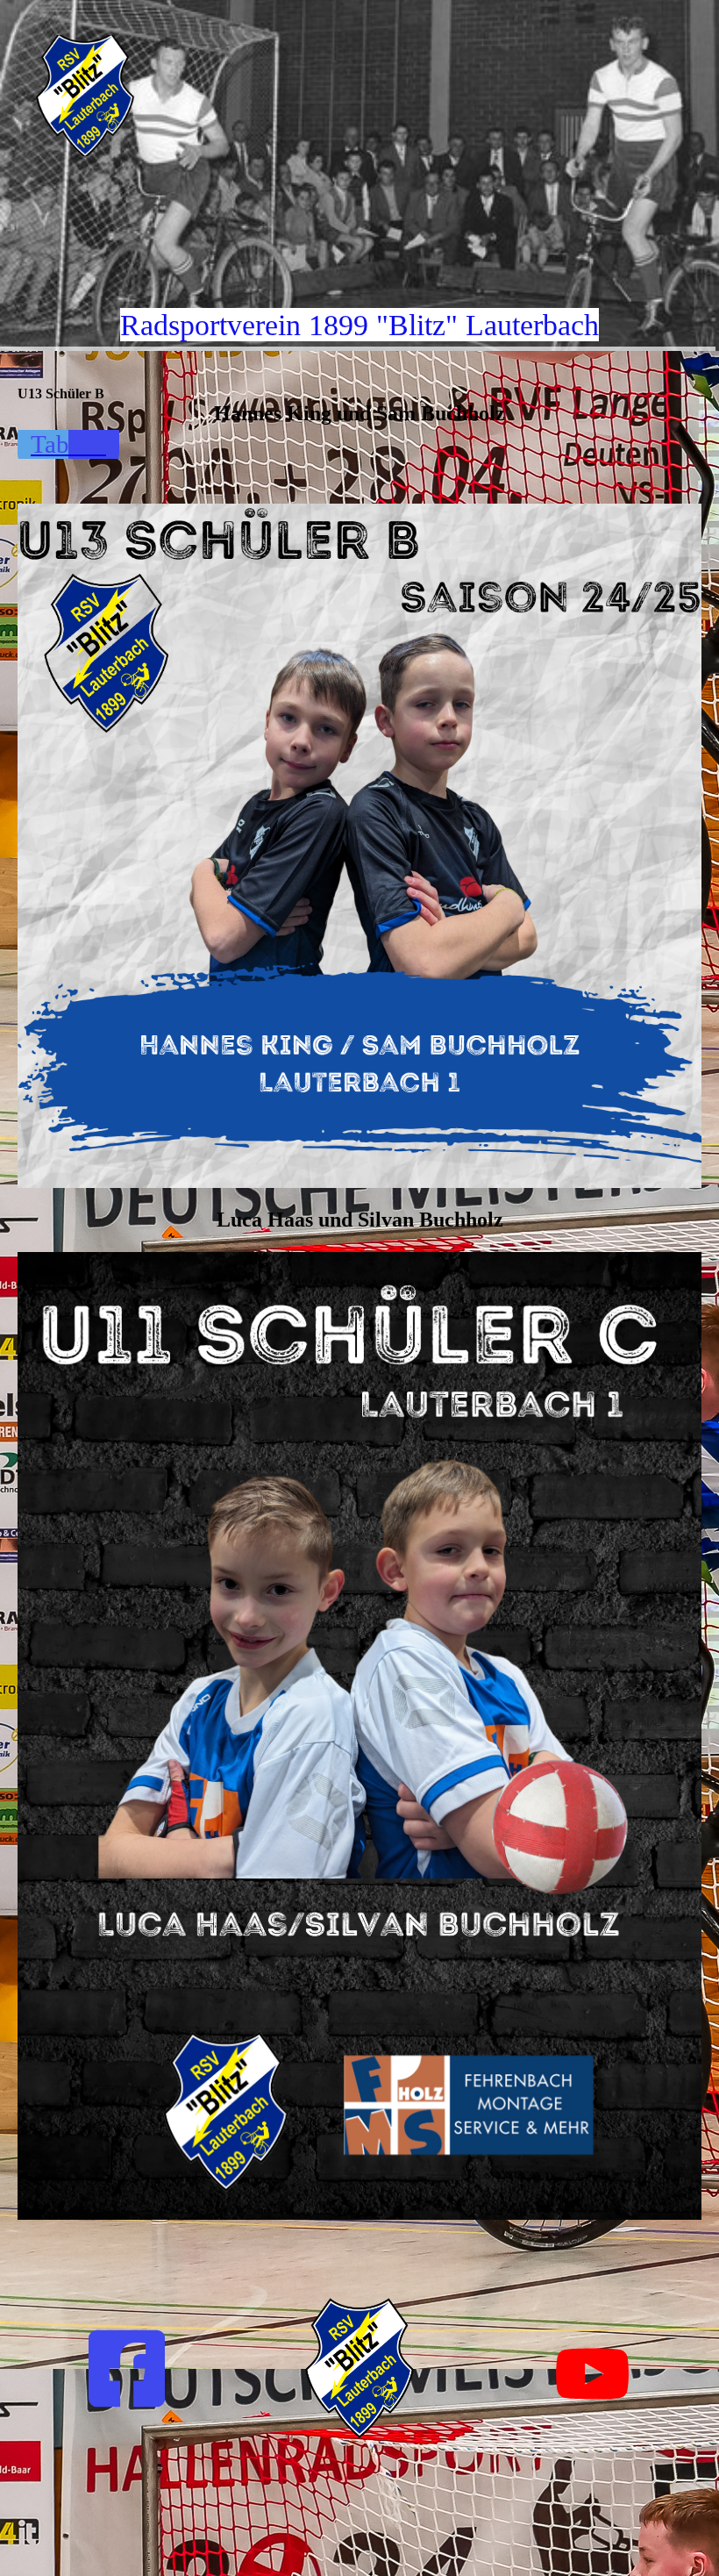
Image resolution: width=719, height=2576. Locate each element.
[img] (180, 96)
